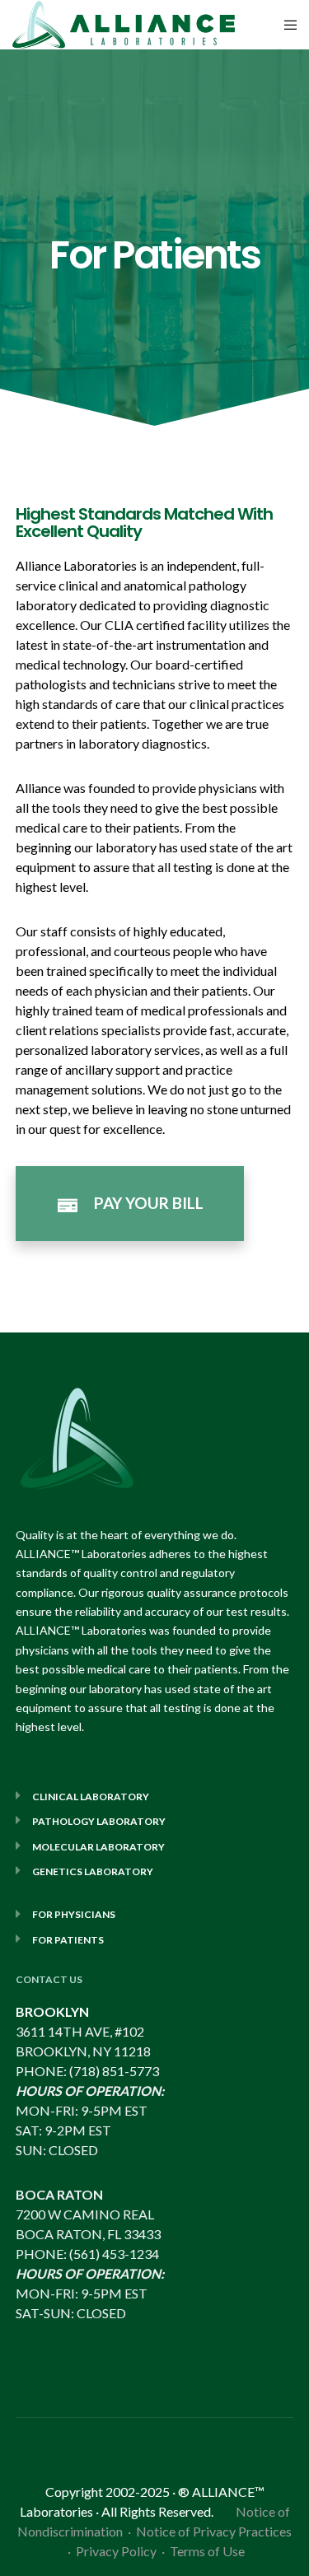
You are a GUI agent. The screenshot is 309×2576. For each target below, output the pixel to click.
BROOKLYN (52, 2011)
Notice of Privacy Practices (214, 2531)
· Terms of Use (203, 2551)
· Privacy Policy (115, 2551)
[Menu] (286, 25)
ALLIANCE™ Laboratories (81, 1554)
